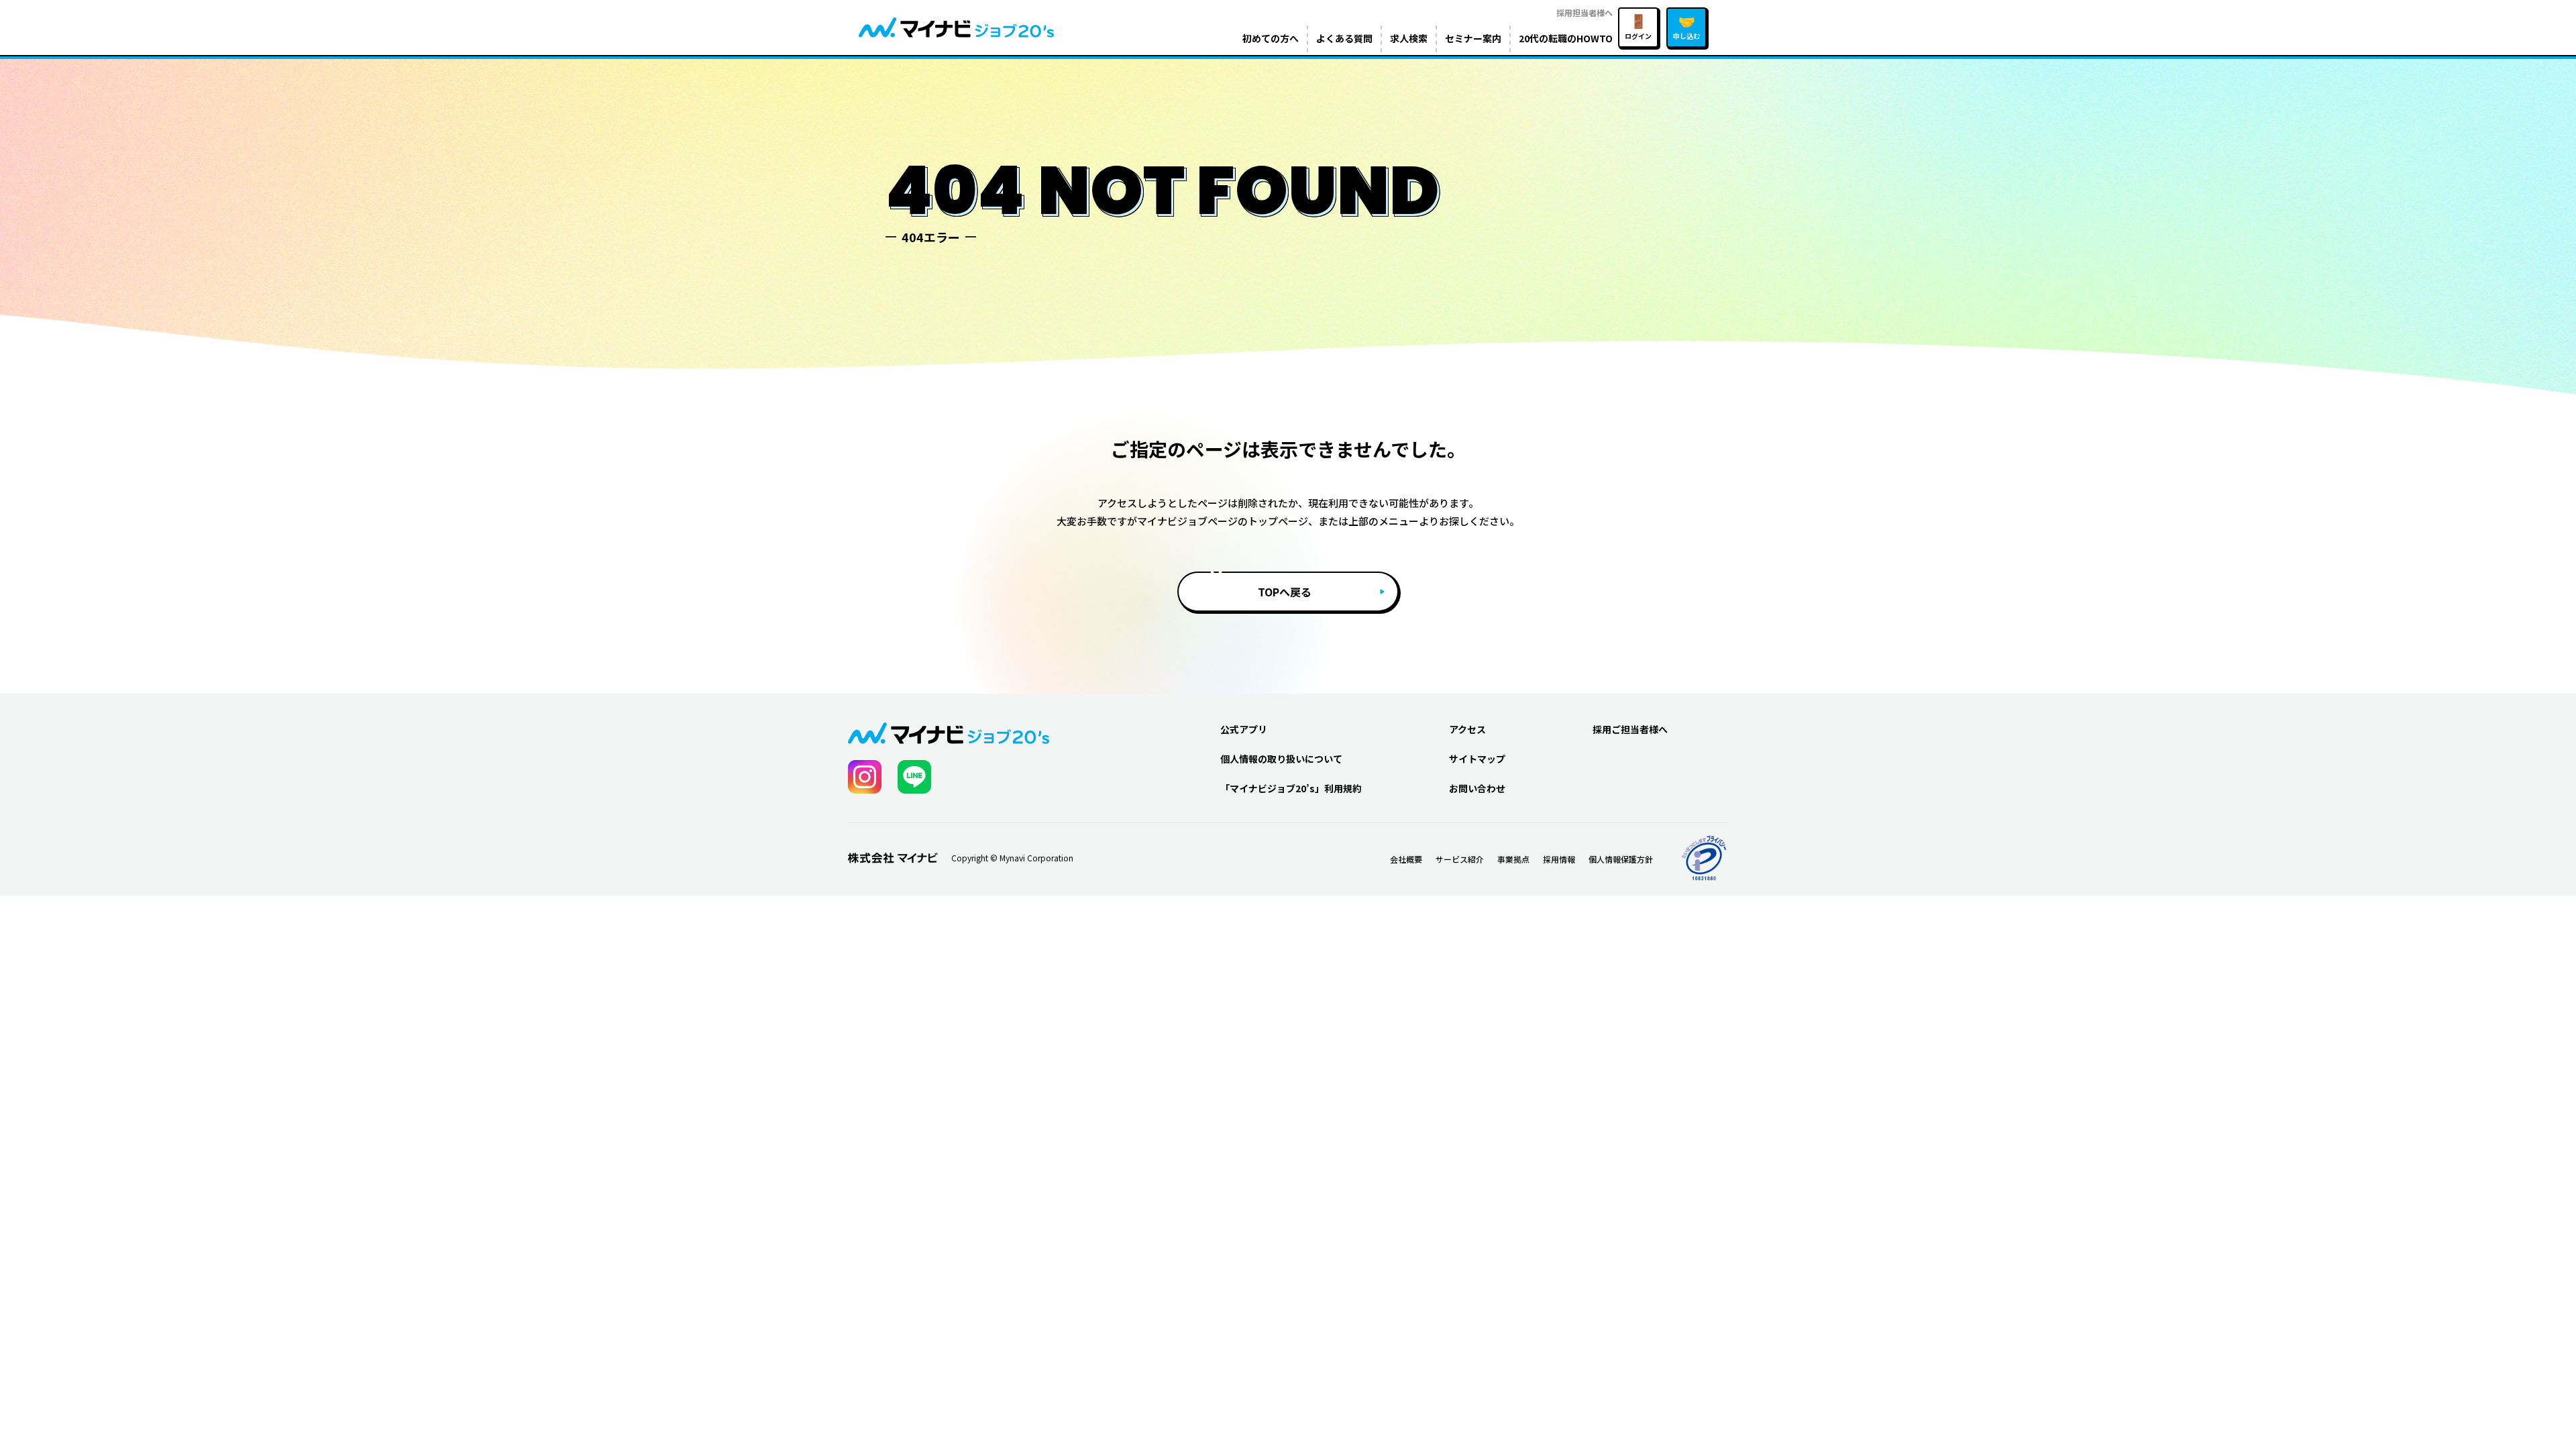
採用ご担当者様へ (1630, 729)
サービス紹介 (1460, 859)
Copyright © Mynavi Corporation (1012, 858)
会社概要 (1406, 859)
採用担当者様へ (1585, 12)
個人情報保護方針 (1621, 859)
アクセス (1467, 729)
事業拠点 (1513, 859)
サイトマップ (1477, 759)
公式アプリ (1244, 729)
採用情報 (1559, 859)
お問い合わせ (1477, 788)
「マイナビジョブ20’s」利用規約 (1291, 788)
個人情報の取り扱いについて (1281, 759)
